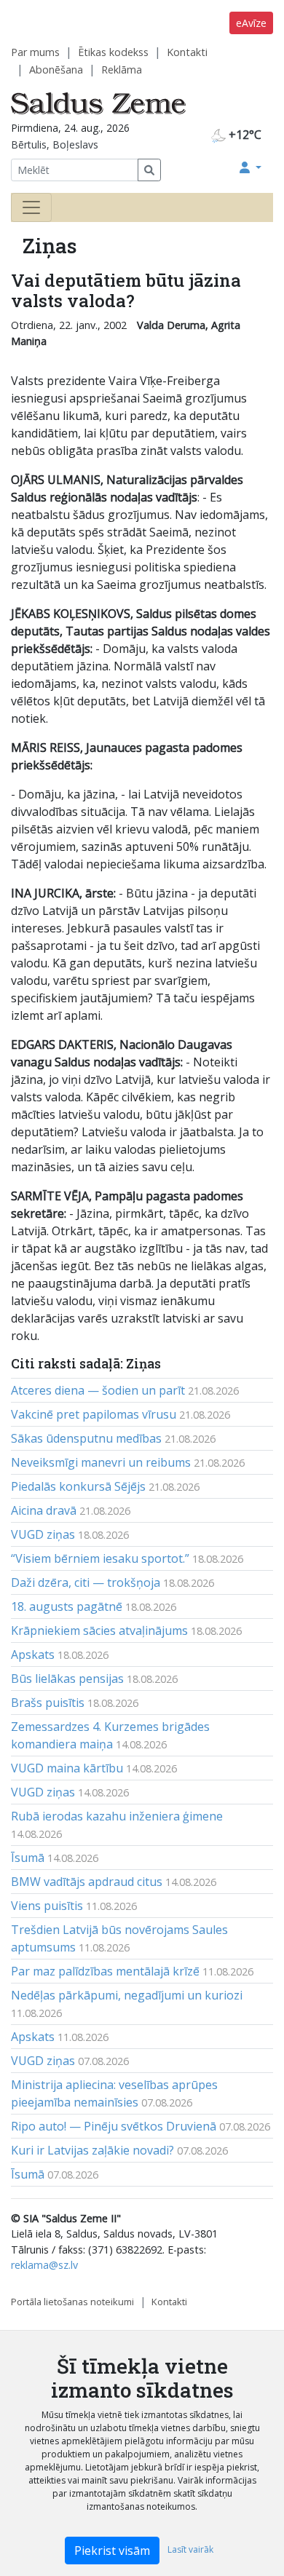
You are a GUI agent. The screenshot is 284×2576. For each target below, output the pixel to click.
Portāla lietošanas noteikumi (72, 2302)
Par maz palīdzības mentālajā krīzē (105, 1971)
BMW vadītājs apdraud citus (87, 1882)
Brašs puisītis (48, 1703)
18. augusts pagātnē (67, 1606)
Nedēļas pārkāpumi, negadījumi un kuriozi (127, 1995)
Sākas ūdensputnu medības (86, 1438)
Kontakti (187, 52)
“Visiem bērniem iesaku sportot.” (100, 1558)
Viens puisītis (47, 1906)
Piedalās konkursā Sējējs (78, 1486)
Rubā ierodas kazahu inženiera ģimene (117, 1816)
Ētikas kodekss (113, 52)
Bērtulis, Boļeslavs (55, 144)
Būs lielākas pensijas (67, 1679)
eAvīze (251, 23)
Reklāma (122, 70)
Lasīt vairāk (190, 2549)
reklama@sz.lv (44, 2265)
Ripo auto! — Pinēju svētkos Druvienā (114, 2126)
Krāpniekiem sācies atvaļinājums (99, 1630)
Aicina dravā (44, 1510)
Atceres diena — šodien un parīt (98, 1390)
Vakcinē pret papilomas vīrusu (94, 1414)
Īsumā (28, 1858)
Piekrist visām (112, 2551)
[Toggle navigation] (31, 207)
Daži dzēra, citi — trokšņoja (86, 1582)
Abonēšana (56, 70)
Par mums (35, 52)
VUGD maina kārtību (67, 1768)
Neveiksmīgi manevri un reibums (101, 1462)
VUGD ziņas (43, 1534)
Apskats (33, 1654)
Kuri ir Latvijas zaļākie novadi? (92, 2150)
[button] (251, 167)
